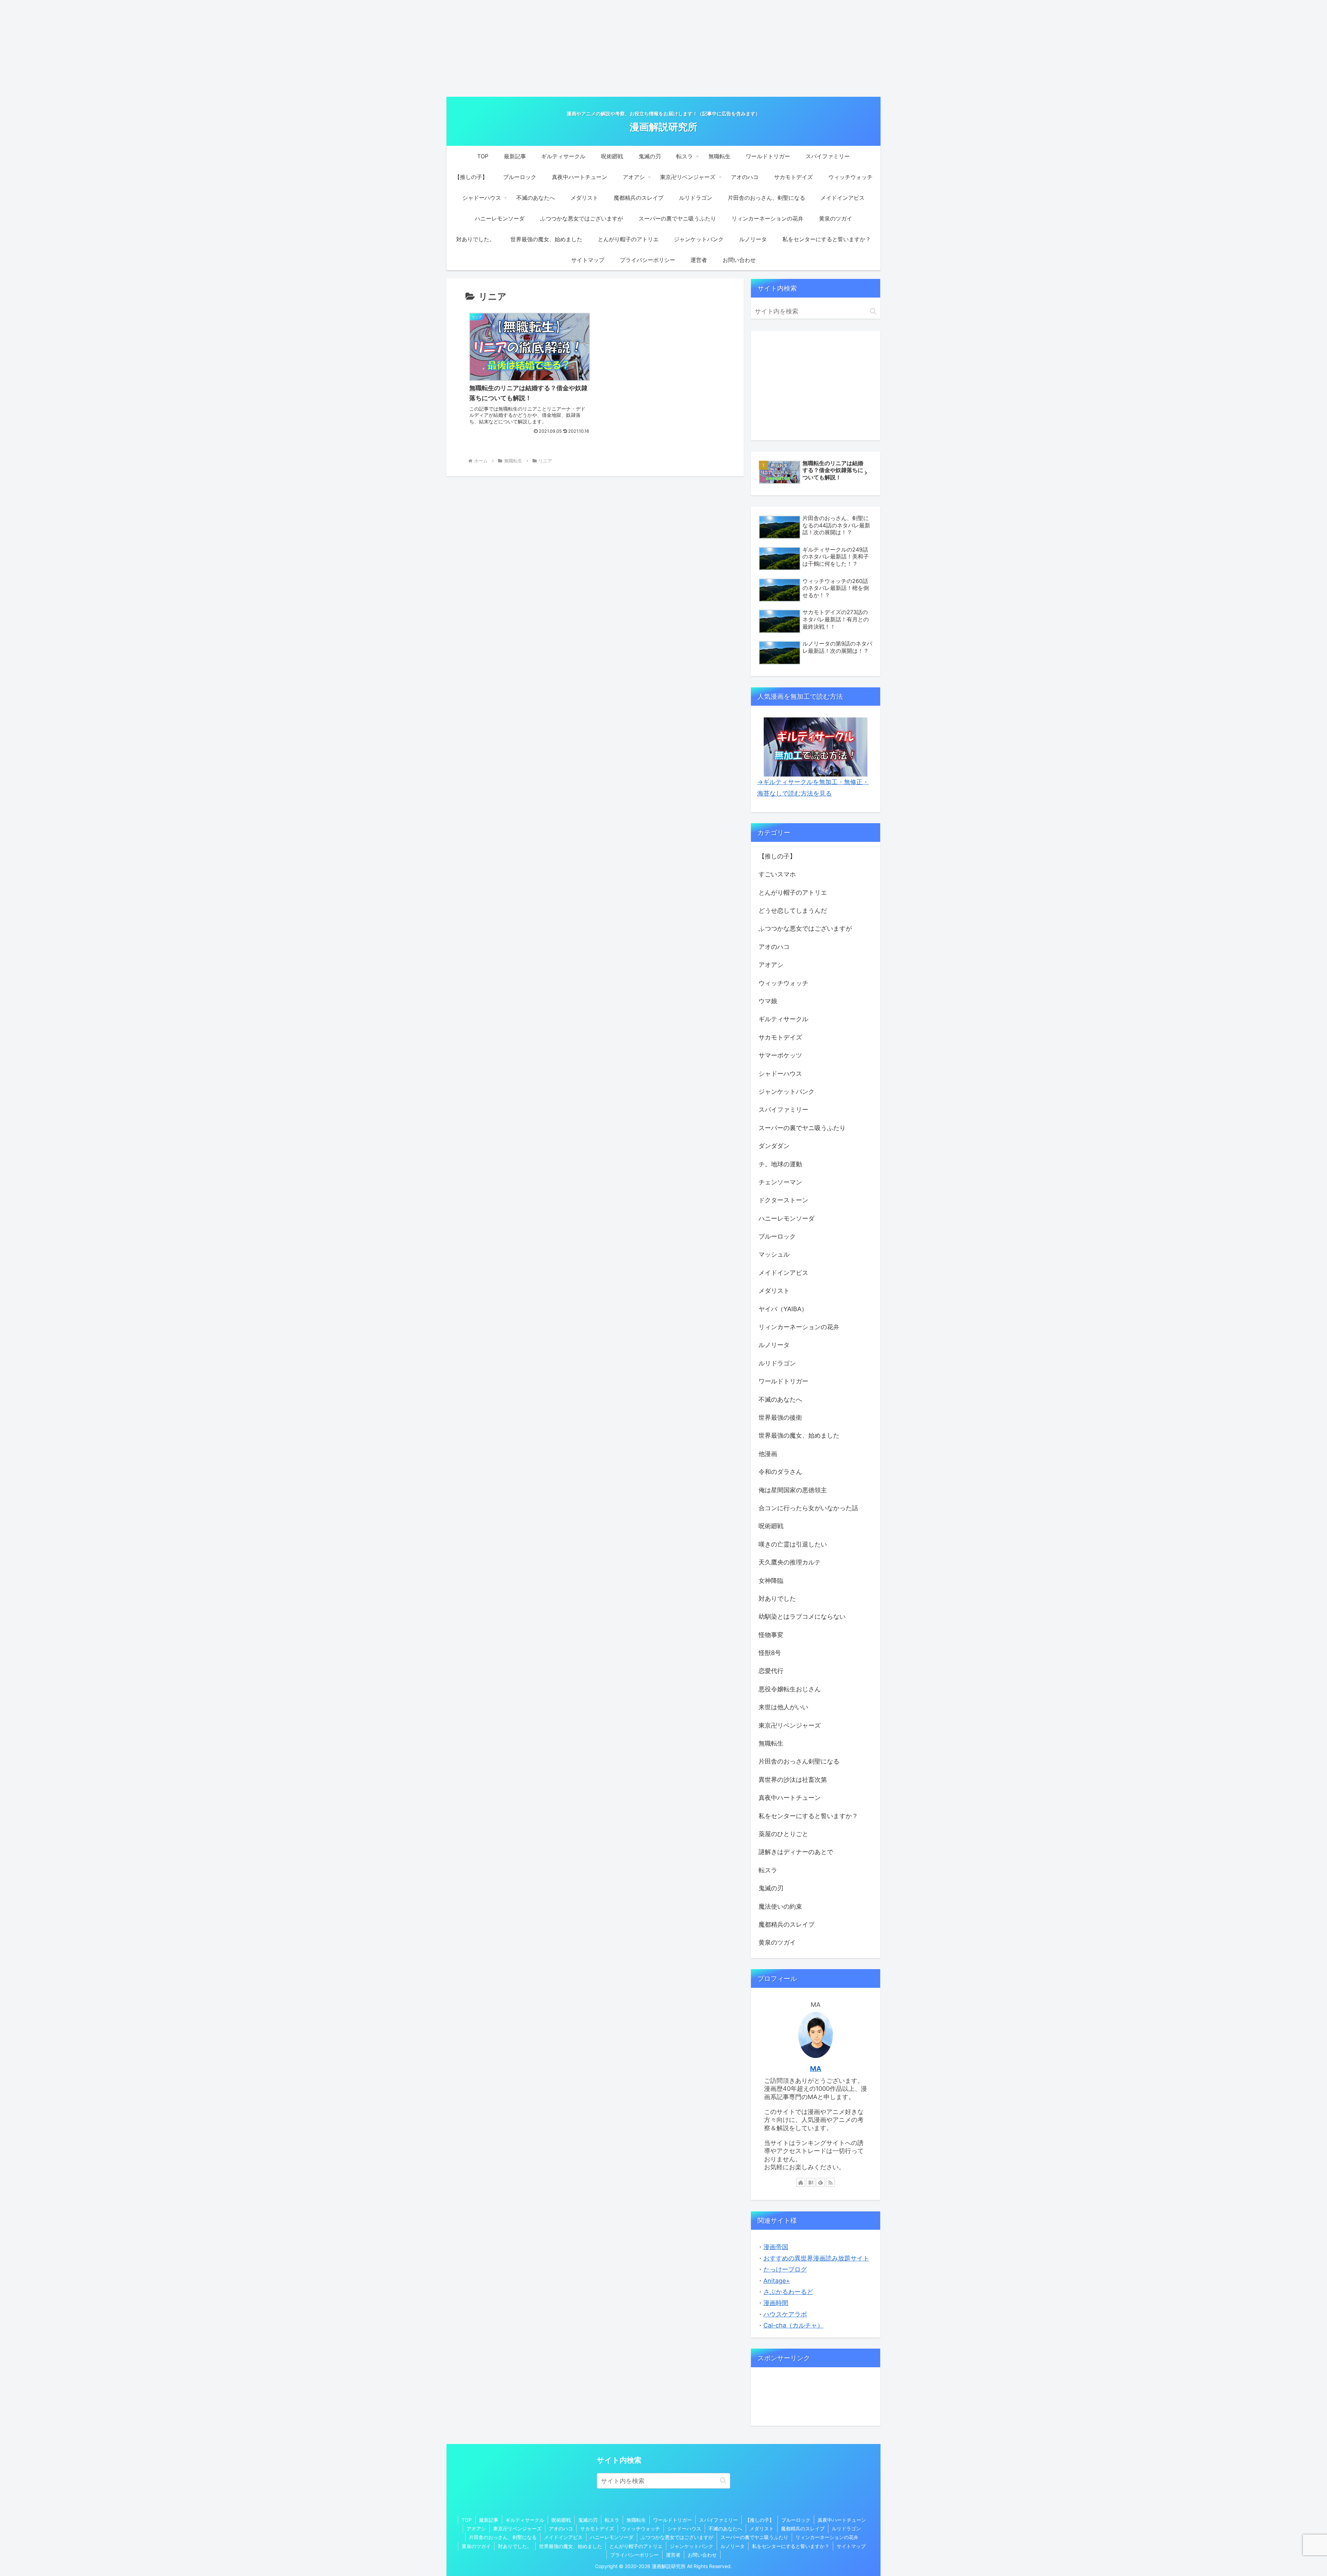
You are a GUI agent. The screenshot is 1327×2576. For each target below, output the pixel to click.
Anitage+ (777, 2281)
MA (816, 2069)
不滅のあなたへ (725, 2528)
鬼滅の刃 (588, 2520)
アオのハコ (561, 2528)
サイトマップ (851, 2546)
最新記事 (489, 2520)
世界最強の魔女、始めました (571, 2546)
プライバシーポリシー (634, 2555)
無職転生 (636, 2520)
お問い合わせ (702, 2555)
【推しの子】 (760, 2520)
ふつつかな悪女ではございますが (677, 2537)
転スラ (612, 2520)
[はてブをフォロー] (811, 2182)
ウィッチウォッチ (641, 2528)
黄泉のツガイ (476, 2546)
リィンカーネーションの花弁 (827, 2537)
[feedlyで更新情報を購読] (820, 2182)
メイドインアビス (563, 2537)
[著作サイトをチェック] (801, 2182)
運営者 (673, 2555)
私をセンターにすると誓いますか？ (791, 2546)
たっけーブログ (785, 2269)
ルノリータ (733, 2546)
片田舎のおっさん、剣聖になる (503, 2537)
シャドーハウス (684, 2528)
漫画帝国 (776, 2247)
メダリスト (762, 2528)
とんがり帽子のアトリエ (636, 2546)
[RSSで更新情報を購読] (830, 2182)
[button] (873, 311)
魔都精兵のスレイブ (803, 2528)
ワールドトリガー (672, 2520)
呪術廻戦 (561, 2520)
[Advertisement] (663, 48)
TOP (467, 2520)
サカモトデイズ (597, 2528)
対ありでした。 (515, 2546)
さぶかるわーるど (788, 2292)
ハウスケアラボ (785, 2314)
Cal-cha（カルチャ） (793, 2325)
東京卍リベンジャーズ (517, 2528)
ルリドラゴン (846, 2528)
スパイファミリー (718, 2520)
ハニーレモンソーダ (612, 2537)
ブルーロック (796, 2520)
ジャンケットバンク (691, 2546)
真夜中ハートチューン (842, 2520)
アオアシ (476, 2528)
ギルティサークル (525, 2520)
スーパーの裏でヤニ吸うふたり (754, 2537)
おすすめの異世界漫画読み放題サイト (816, 2258)
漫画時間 (776, 2303)
